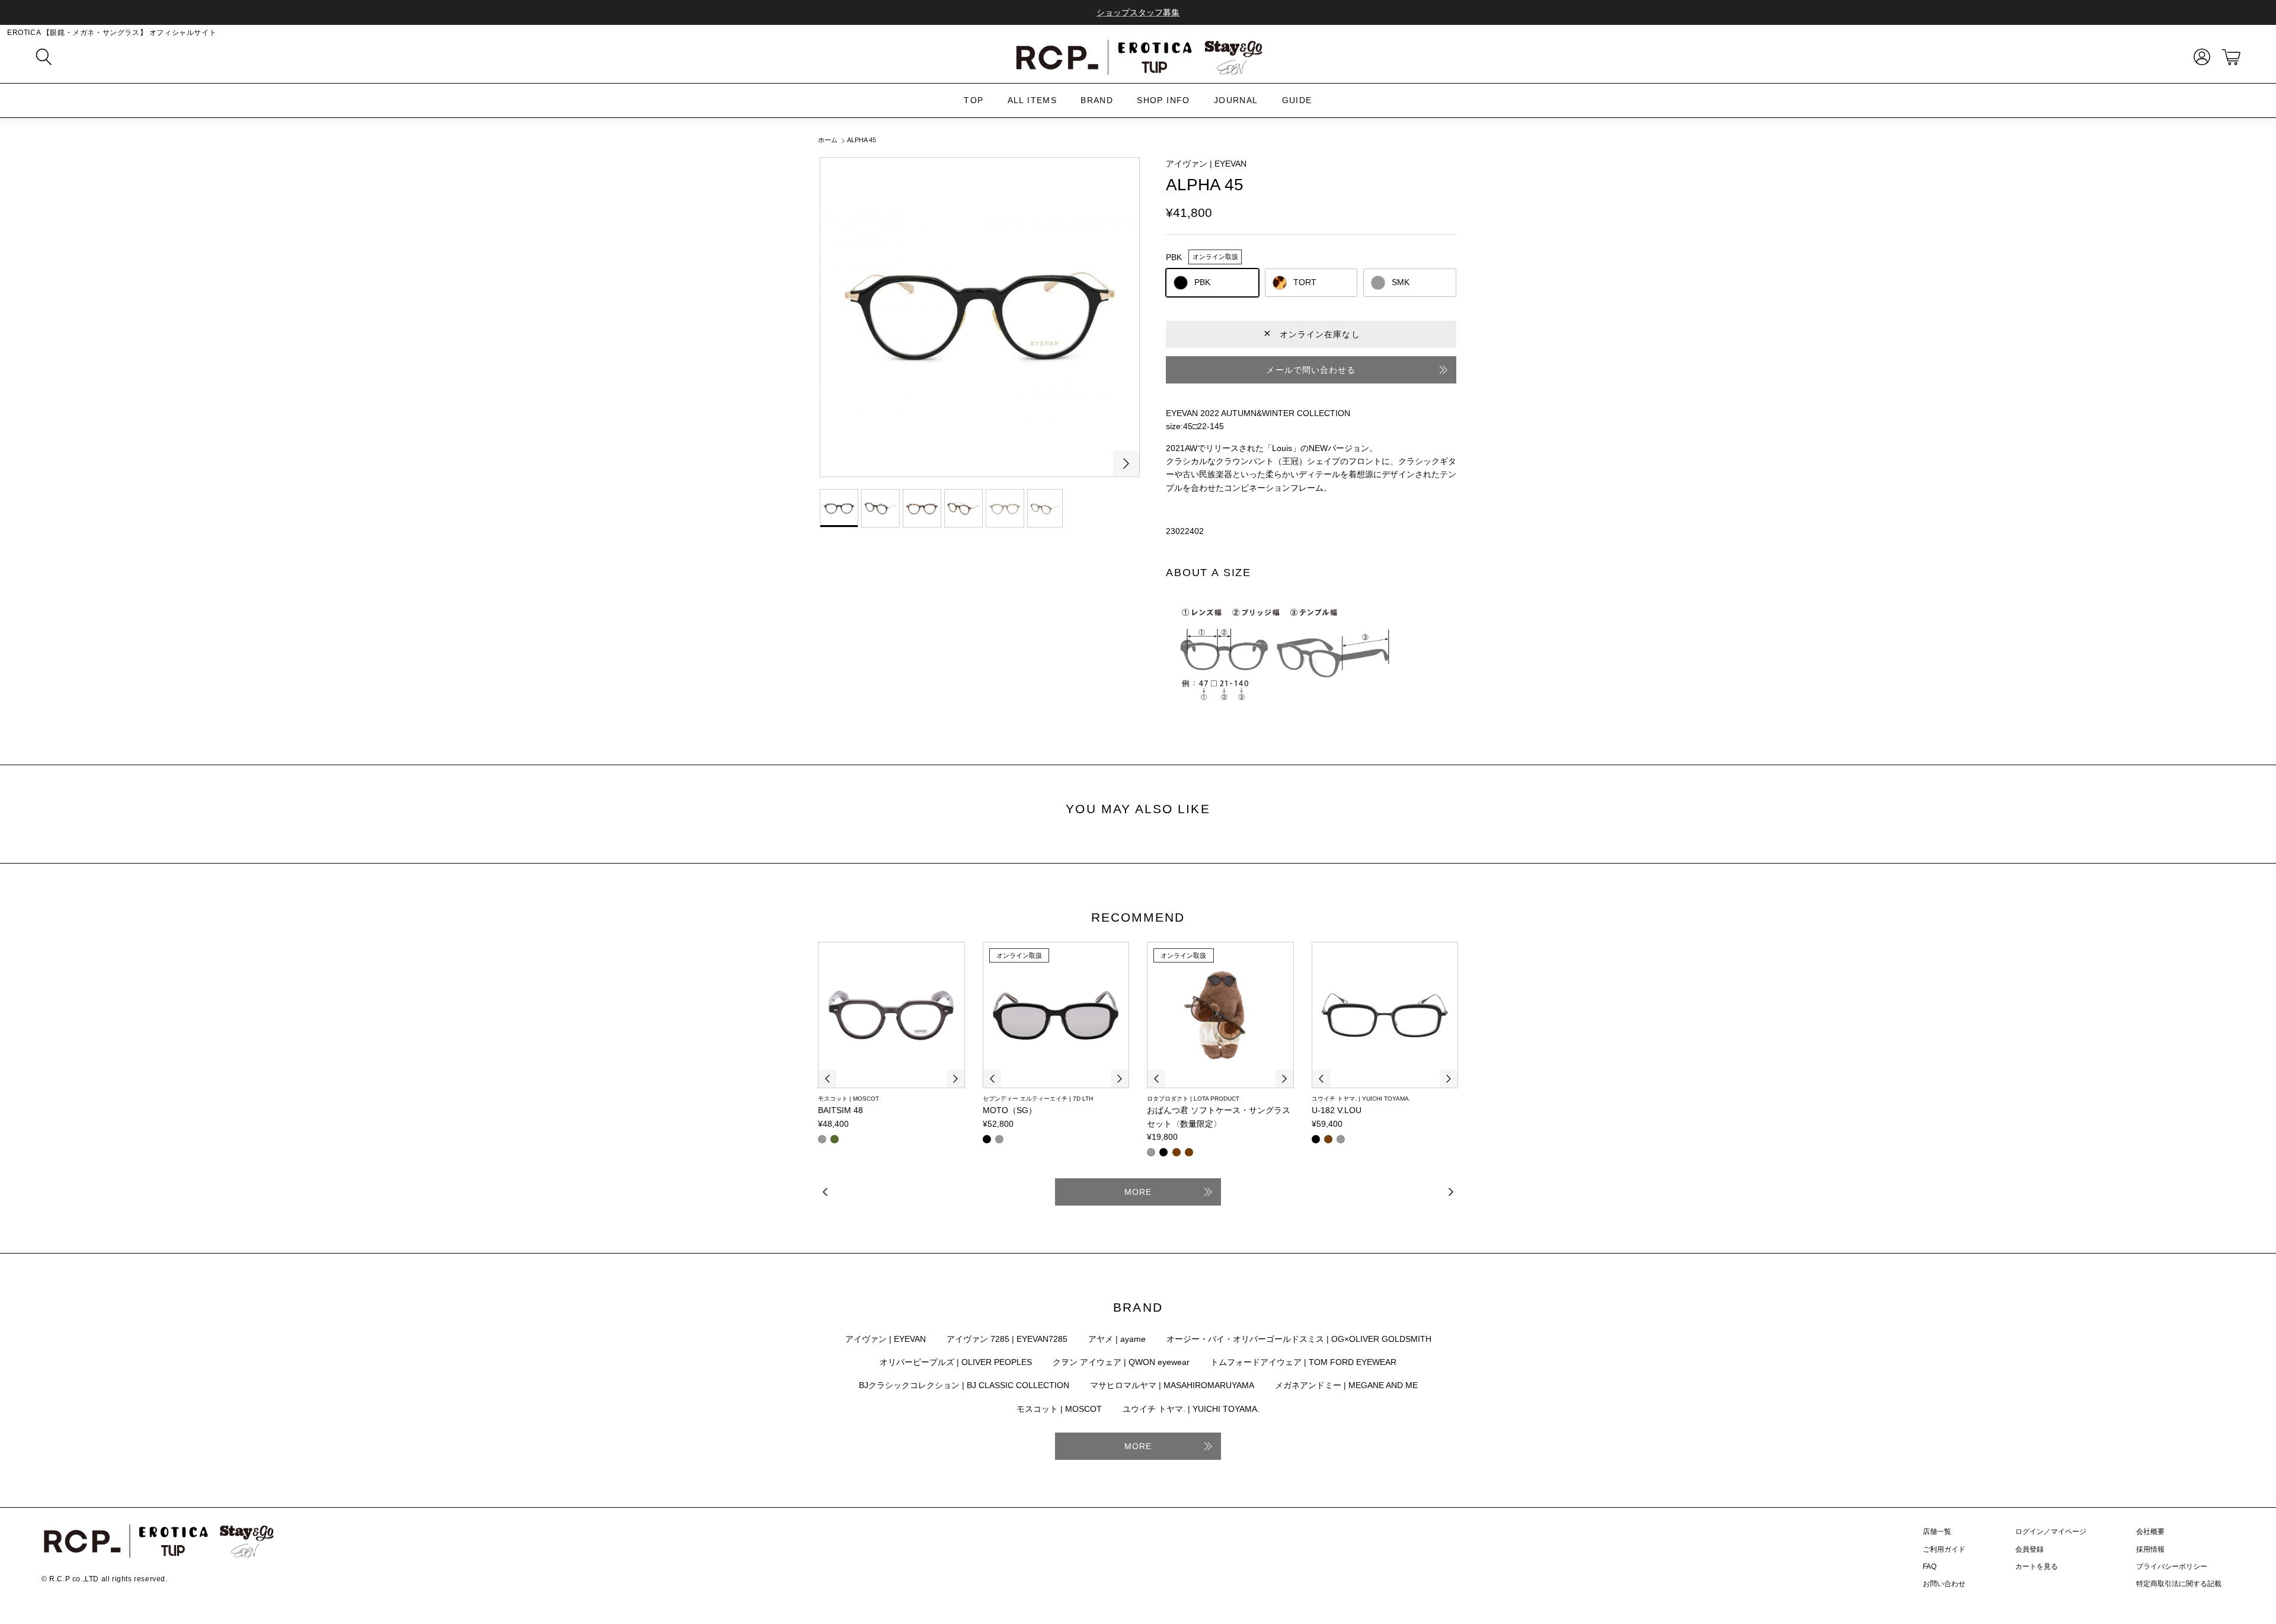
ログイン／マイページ (2051, 1532)
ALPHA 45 (862, 140)
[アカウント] (2200, 57)
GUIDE (1297, 100)
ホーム (828, 140)
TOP (974, 100)
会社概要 (2150, 1532)
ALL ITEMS (1032, 100)
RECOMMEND (1138, 917)
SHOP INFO (1163, 100)
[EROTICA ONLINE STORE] (1138, 57)
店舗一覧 (1937, 1532)
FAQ (1930, 1567)
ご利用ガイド (1944, 1549)
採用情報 (2150, 1549)
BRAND (1097, 100)
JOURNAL (1236, 100)
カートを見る (2037, 1567)
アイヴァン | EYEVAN (1206, 164)
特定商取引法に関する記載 (2179, 1584)
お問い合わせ (1944, 1584)
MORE (1138, 1192)
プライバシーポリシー (2172, 1567)
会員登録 (2029, 1549)
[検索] (44, 57)
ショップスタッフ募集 (1138, 12)
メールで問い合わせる (1311, 370)
